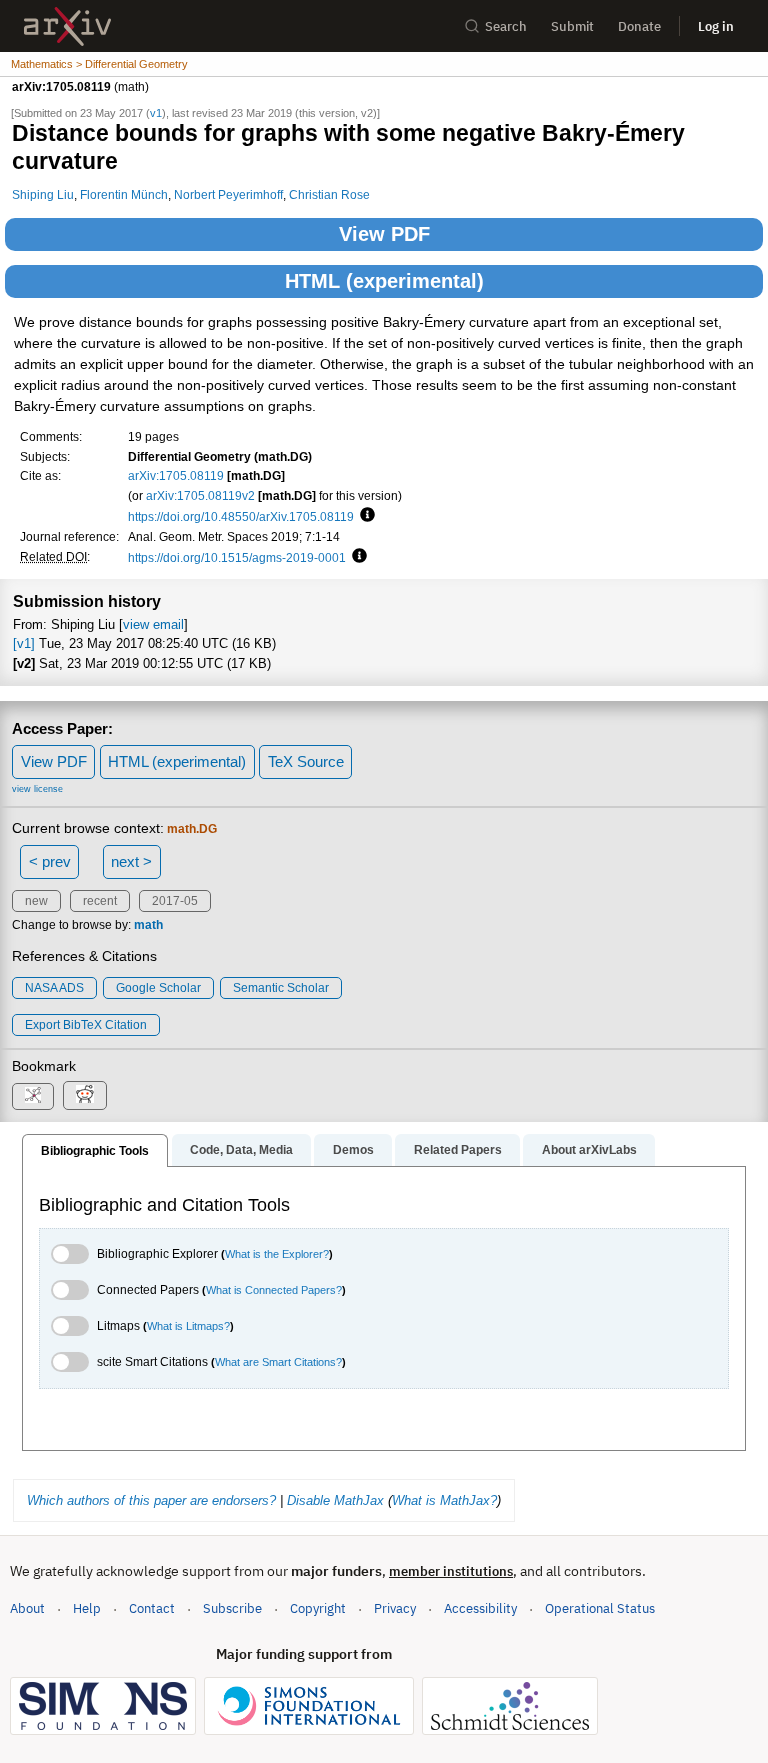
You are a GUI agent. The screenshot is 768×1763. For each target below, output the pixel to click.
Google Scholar (158, 988)
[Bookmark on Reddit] (85, 1095)
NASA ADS (54, 988)
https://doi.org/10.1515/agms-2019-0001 (237, 557)
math (148, 925)
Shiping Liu (43, 194)
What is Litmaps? (188, 1326)
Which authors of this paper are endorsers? (151, 1500)
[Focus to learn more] (364, 516)
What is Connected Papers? (274, 1290)
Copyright (318, 1608)
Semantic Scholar (281, 988)
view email (153, 624)
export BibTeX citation (86, 1025)
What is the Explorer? (277, 1254)
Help (87, 1608)
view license (37, 789)
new (36, 901)
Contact (152, 1608)
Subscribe (232, 1608)
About (27, 1608)
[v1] (24, 643)
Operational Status (600, 1608)
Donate (639, 26)
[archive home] (67, 26)
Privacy (395, 1608)
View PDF (384, 234)
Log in (716, 26)
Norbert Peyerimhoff (228, 194)
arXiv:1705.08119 (176, 475)
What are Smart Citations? (278, 1362)
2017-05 (175, 901)
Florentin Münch (124, 194)
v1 (156, 113)
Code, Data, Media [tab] (241, 1150)
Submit (572, 26)
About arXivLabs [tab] (589, 1150)
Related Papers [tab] (458, 1150)
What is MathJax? (444, 1500)
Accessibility (480, 1608)
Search (506, 26)
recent (100, 901)
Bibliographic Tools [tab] (95, 1151)
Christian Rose (329, 194)
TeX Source (306, 761)
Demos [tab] (353, 1150)
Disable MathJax (335, 1500)
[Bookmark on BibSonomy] (33, 1096)
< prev (50, 861)
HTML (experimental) (384, 281)
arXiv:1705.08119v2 (200, 495)
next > (131, 861)
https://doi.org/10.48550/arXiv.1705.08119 (241, 516)
